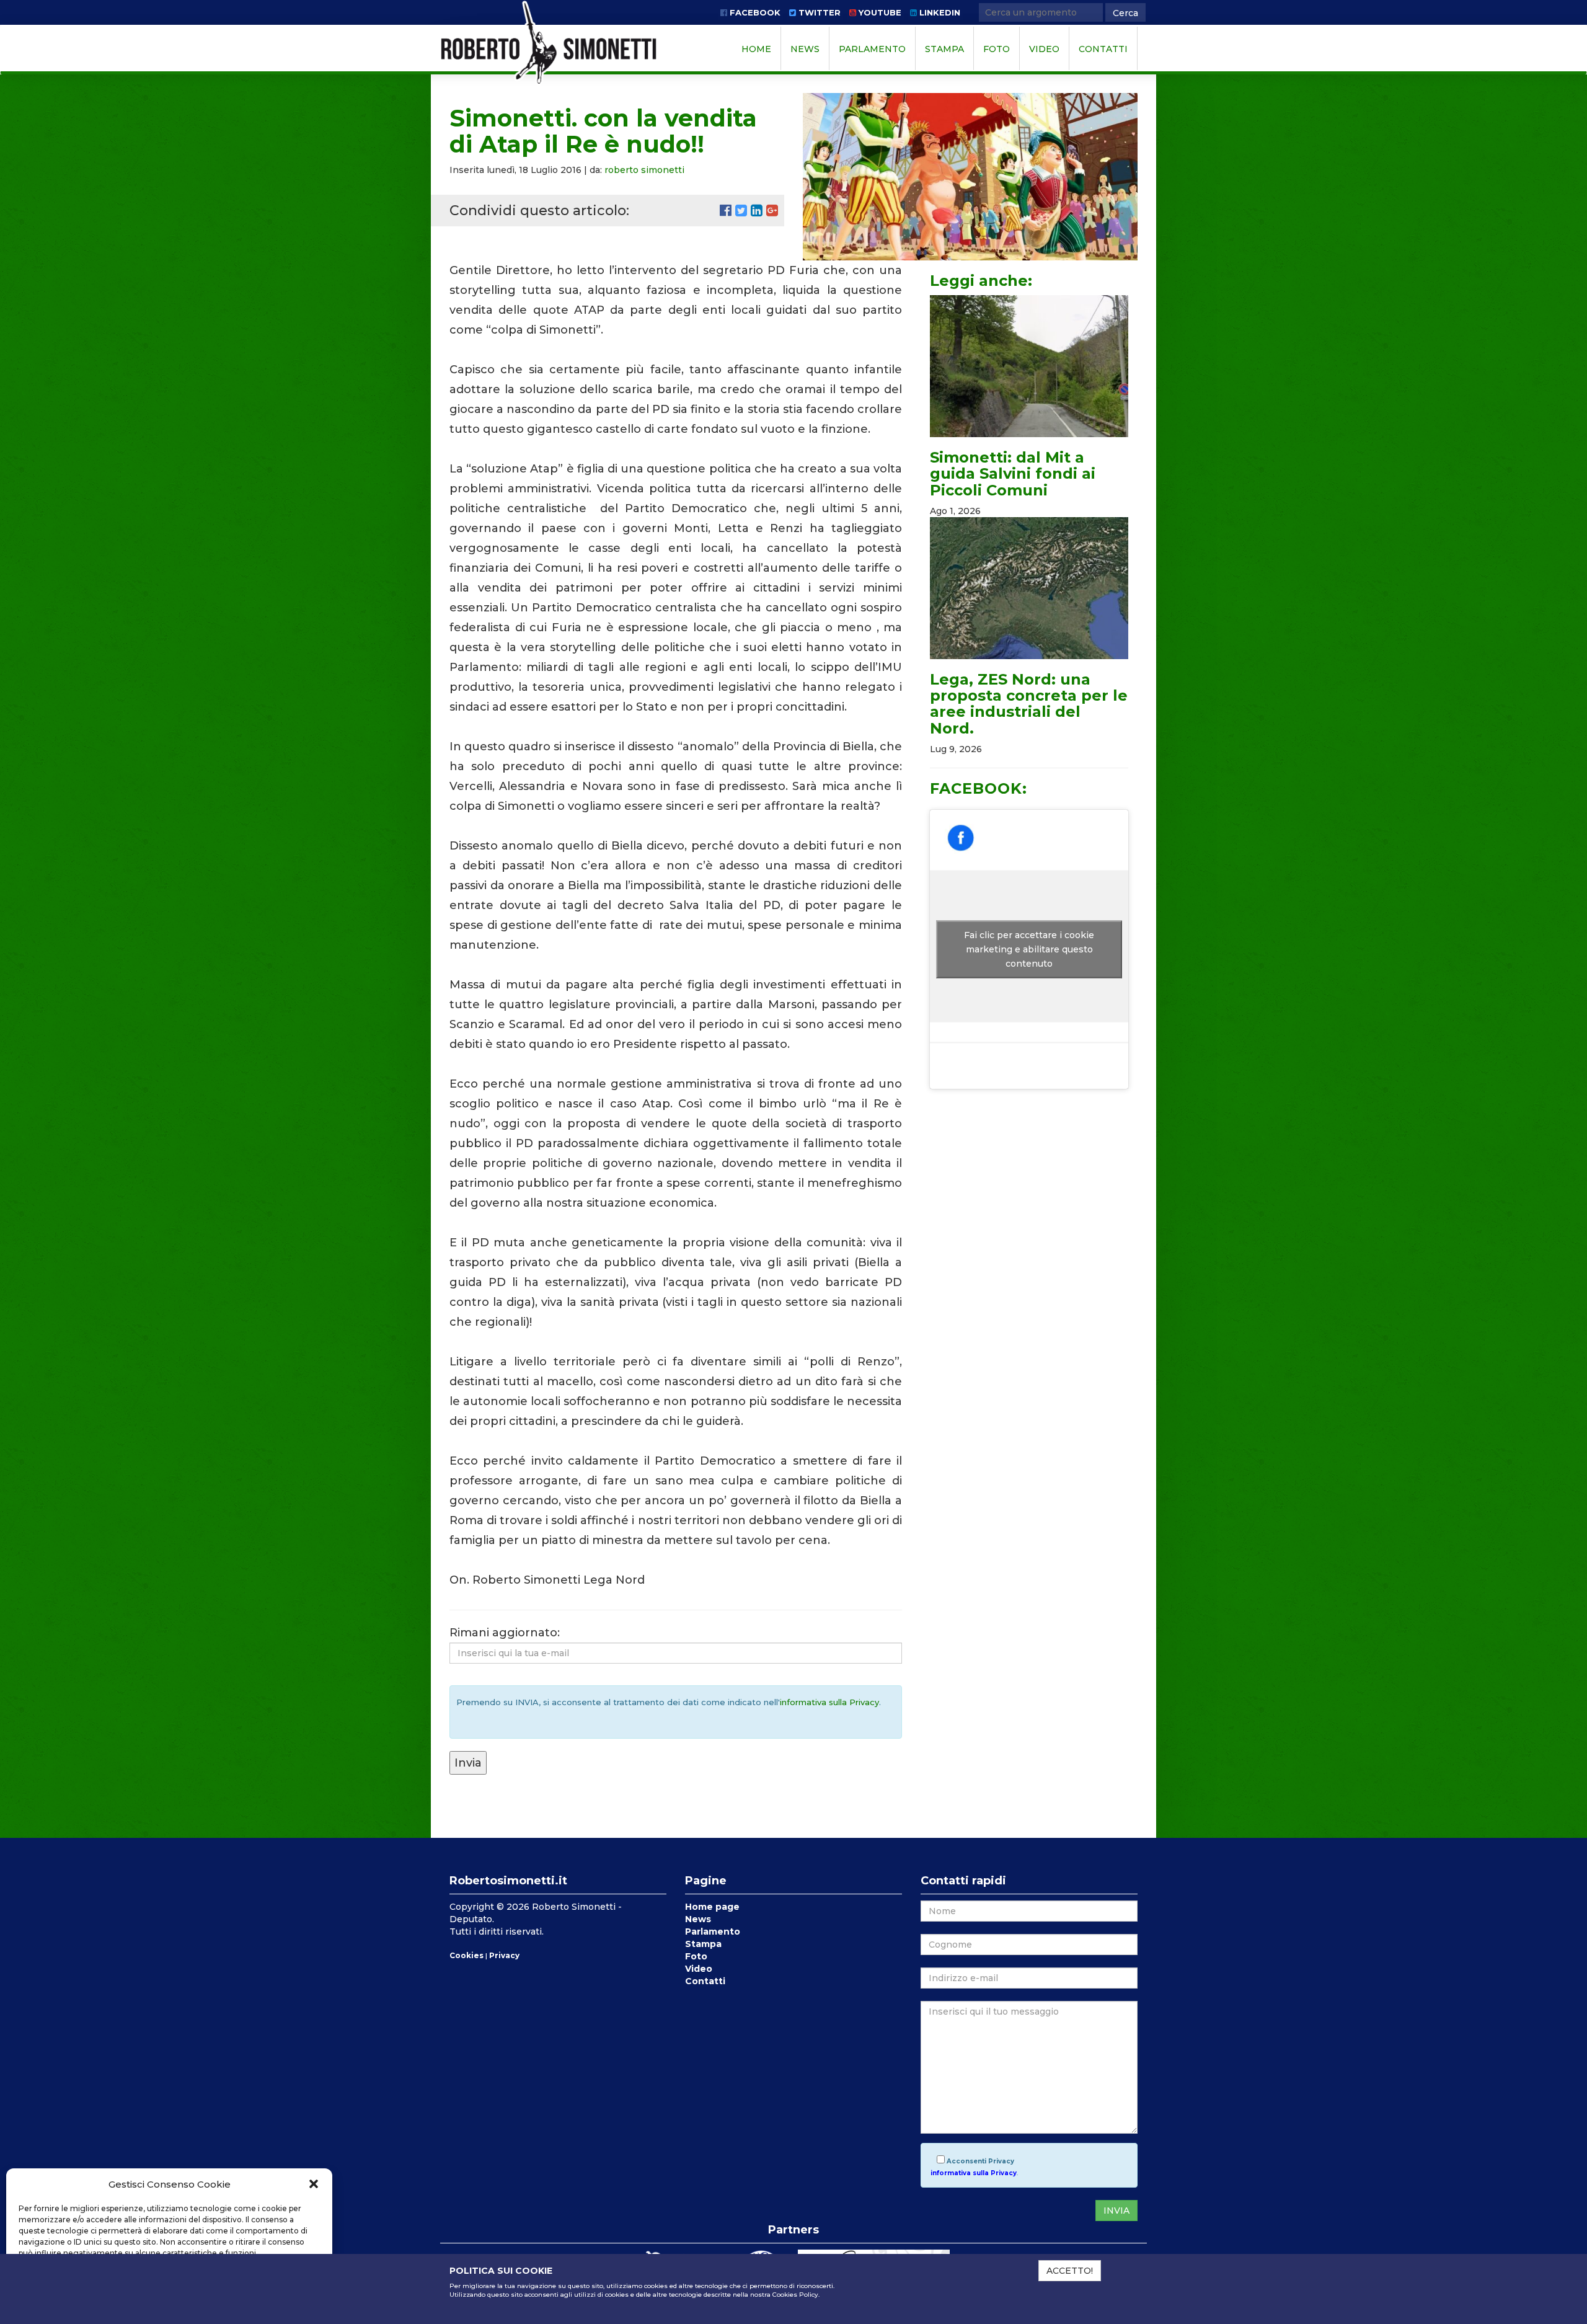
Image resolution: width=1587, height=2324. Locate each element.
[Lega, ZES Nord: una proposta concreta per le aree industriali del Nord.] (1029, 588)
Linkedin (939, 12)
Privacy (504, 1955)
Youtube (879, 12)
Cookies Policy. (796, 2295)
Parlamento (872, 49)
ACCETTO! (1070, 2271)
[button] (314, 2184)
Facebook (754, 12)
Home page (712, 1907)
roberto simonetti (644, 170)
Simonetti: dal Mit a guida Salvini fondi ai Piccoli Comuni (1013, 474)
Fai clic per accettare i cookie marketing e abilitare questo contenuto (1029, 949)
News (805, 49)
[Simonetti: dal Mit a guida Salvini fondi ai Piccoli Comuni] (1029, 366)
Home (756, 49)
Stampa (944, 49)
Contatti (1103, 49)
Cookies (466, 1955)
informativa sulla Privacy (829, 1702)
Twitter (818, 12)
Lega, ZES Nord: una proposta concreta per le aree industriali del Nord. (1029, 704)
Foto (997, 49)
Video (1044, 49)
